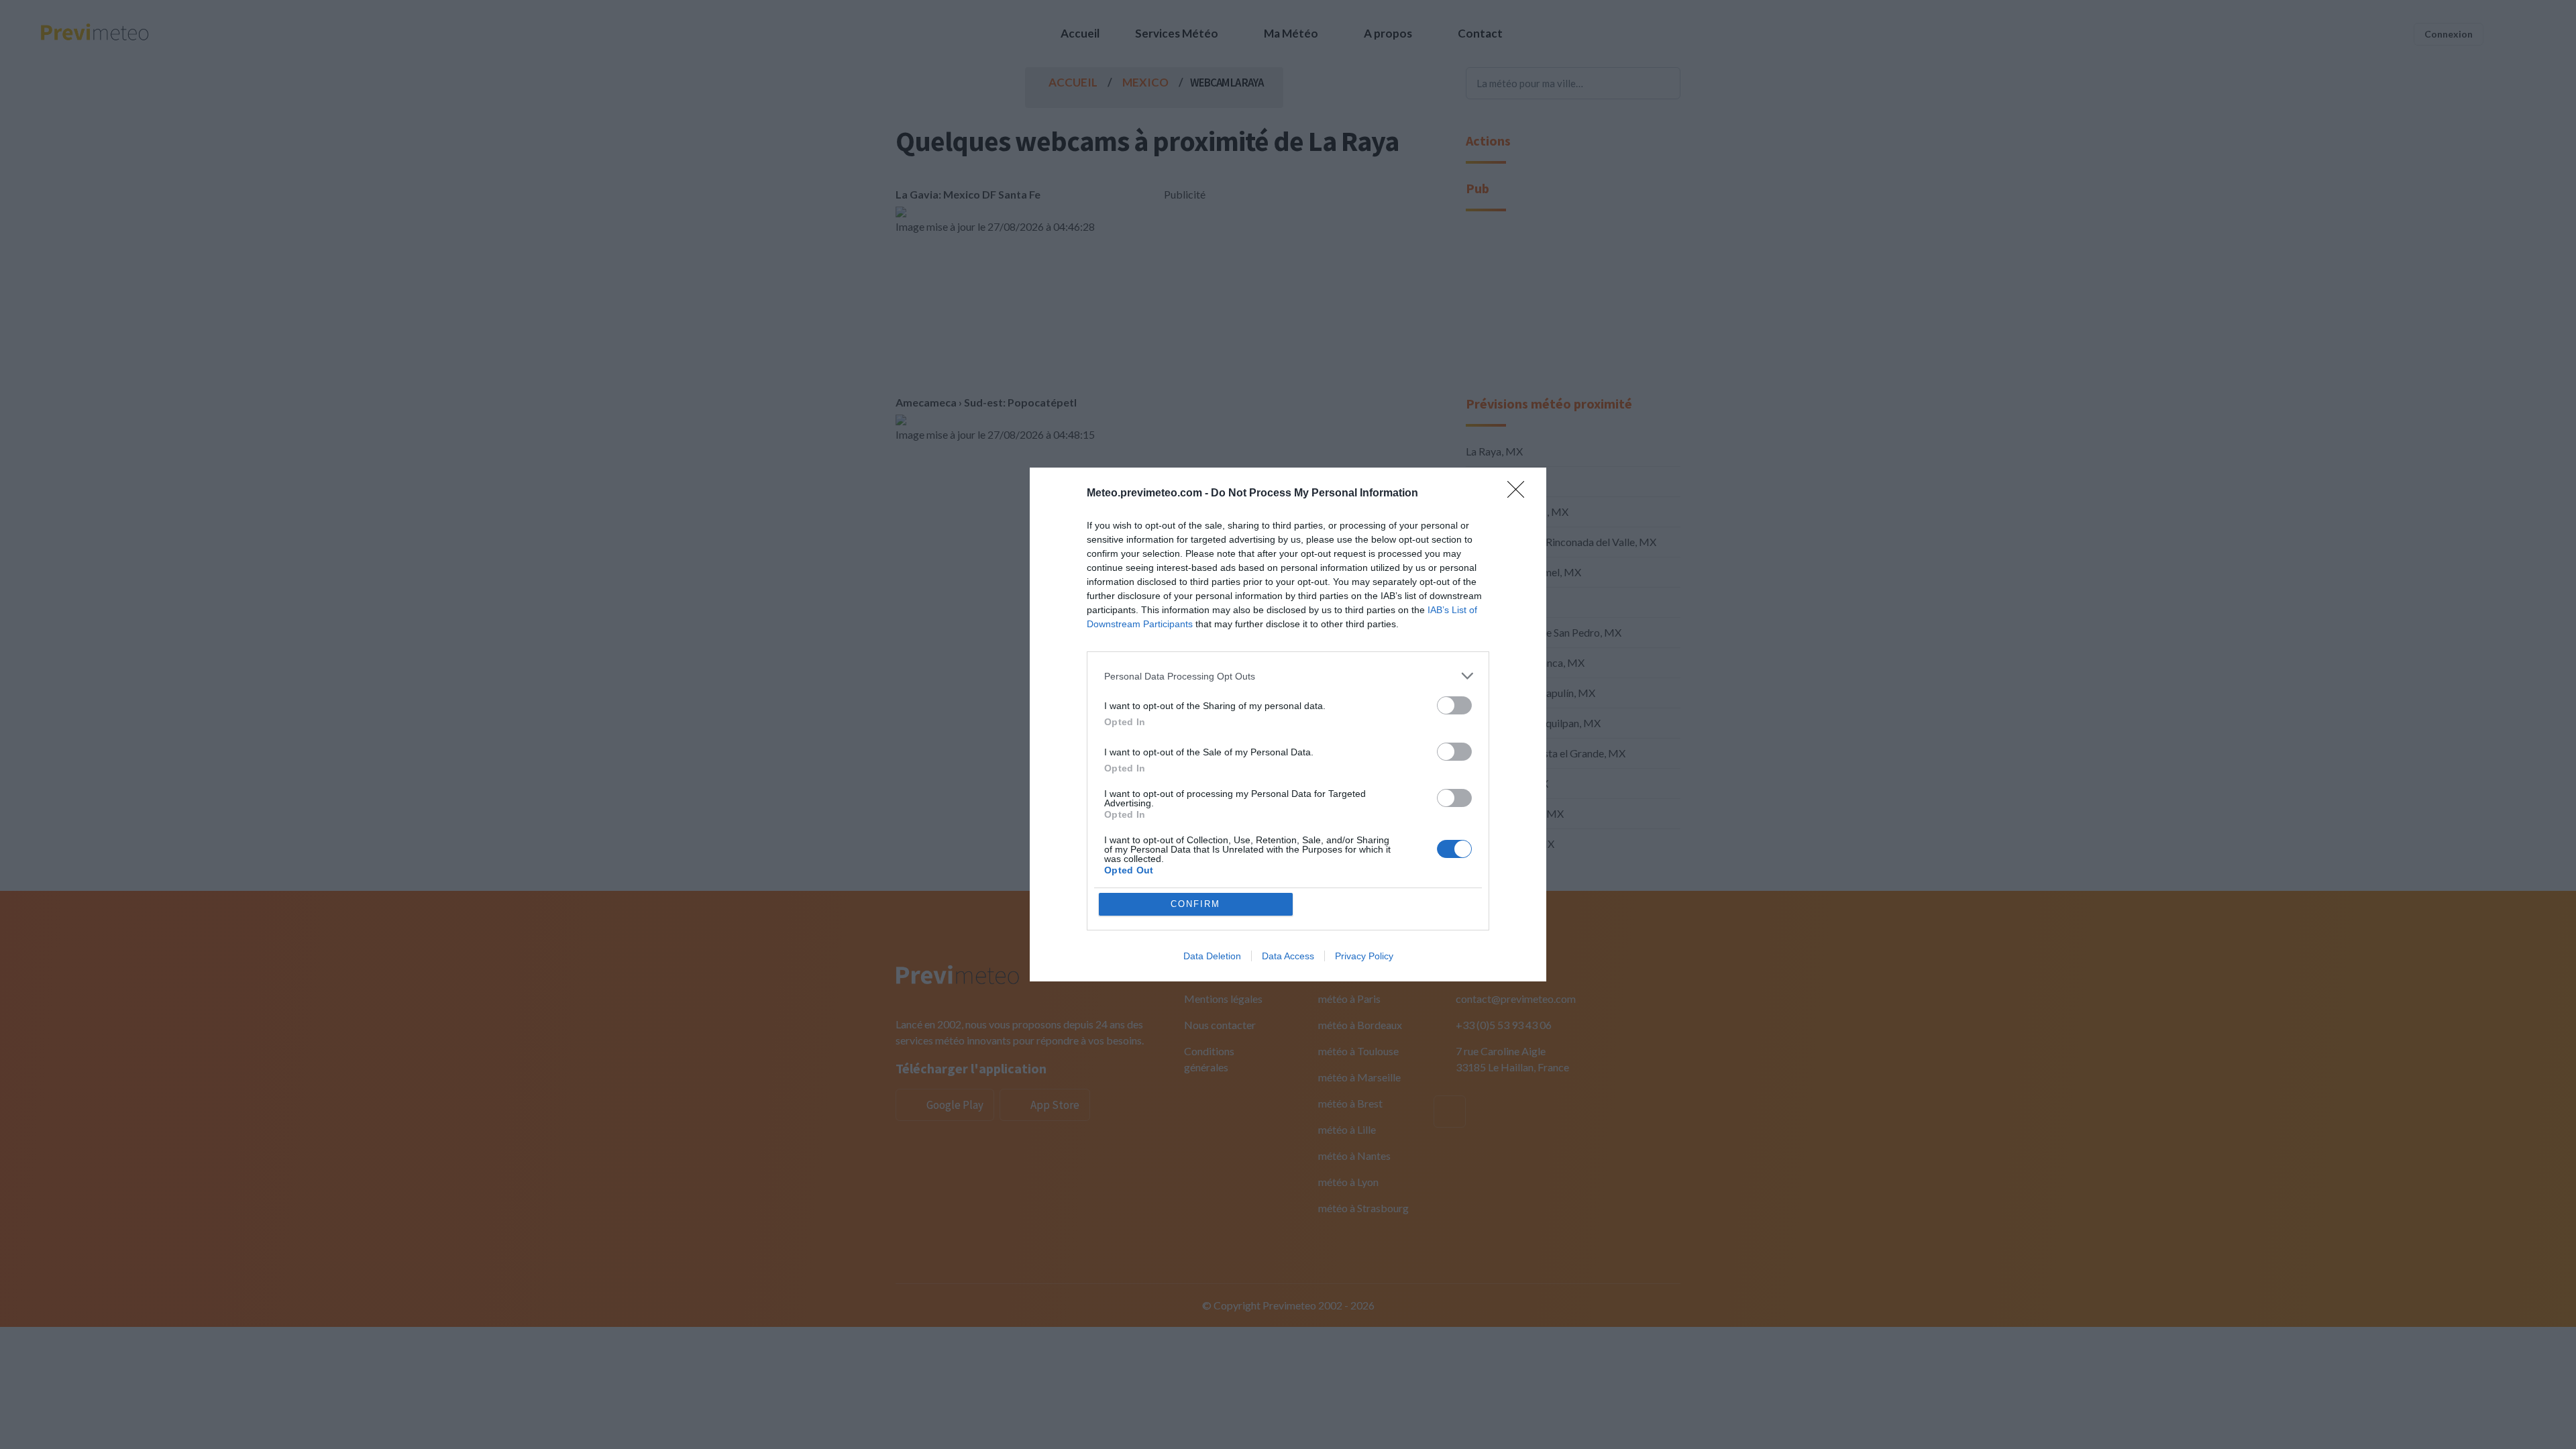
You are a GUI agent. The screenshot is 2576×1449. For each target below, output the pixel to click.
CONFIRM (1195, 904)
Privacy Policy (1364, 956)
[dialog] (1288, 724)
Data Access (1288, 956)
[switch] (1454, 705)
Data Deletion (1212, 956)
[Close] (1520, 494)
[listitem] (1288, 676)
